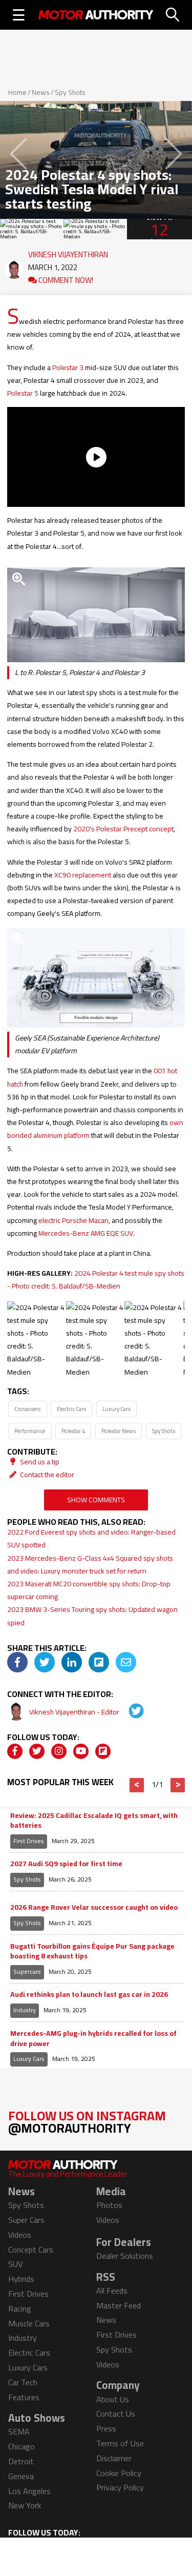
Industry (25, 2010)
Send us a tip (39, 1462)
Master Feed (119, 2305)
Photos (109, 2205)
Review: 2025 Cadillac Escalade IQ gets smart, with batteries (94, 1821)
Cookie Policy (119, 2473)
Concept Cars (31, 2250)
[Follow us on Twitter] (37, 1751)
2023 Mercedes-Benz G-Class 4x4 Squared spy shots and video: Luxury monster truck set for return (90, 1565)
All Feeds (112, 2291)
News (41, 92)
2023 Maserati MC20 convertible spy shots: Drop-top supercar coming (89, 1590)
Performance (30, 1431)
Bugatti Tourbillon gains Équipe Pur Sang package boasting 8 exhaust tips (92, 1951)
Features (24, 2397)
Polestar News (119, 1431)
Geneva (21, 2476)
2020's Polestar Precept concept (123, 829)
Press (106, 2428)
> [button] (178, 1785)
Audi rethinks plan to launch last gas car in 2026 (89, 1995)
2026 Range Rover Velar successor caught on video (94, 1908)
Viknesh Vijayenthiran (68, 252)
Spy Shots (70, 92)
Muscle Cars (29, 2323)
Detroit (21, 2461)
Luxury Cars (116, 1409)
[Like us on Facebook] (15, 1751)
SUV (15, 2264)
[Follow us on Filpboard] (103, 1751)
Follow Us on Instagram (87, 2122)
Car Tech (23, 2382)
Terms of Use (120, 2443)
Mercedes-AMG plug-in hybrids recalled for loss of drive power (93, 2039)
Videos (20, 2235)
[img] (17, 1662)
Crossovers (27, 1409)
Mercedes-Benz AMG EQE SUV (86, 1233)
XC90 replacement (83, 875)
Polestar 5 (23, 393)
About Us (113, 2399)
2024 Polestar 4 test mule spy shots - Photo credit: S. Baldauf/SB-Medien (96, 1280)
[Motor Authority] (96, 15)
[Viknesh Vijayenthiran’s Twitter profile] (129, 1712)
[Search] (173, 15)
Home (17, 92)
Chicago (22, 2446)
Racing (20, 2308)
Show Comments (96, 1500)
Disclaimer (114, 2458)
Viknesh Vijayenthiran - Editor (75, 1712)
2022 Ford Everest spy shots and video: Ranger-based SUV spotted (91, 1538)
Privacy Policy (120, 2487)
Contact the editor (46, 1475)
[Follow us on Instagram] (59, 1751)
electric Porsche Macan (73, 1220)
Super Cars (26, 2220)
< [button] (137, 1785)
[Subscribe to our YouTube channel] (81, 1751)
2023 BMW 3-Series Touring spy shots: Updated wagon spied (92, 1616)
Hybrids (21, 2279)
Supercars (27, 1971)
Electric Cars (71, 1409)
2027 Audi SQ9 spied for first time (66, 1864)
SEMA (19, 2431)
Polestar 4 (73, 1431)
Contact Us (116, 2414)
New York (25, 2505)
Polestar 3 (68, 367)
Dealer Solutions (125, 2256)
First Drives (29, 1841)
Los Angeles (29, 2491)
